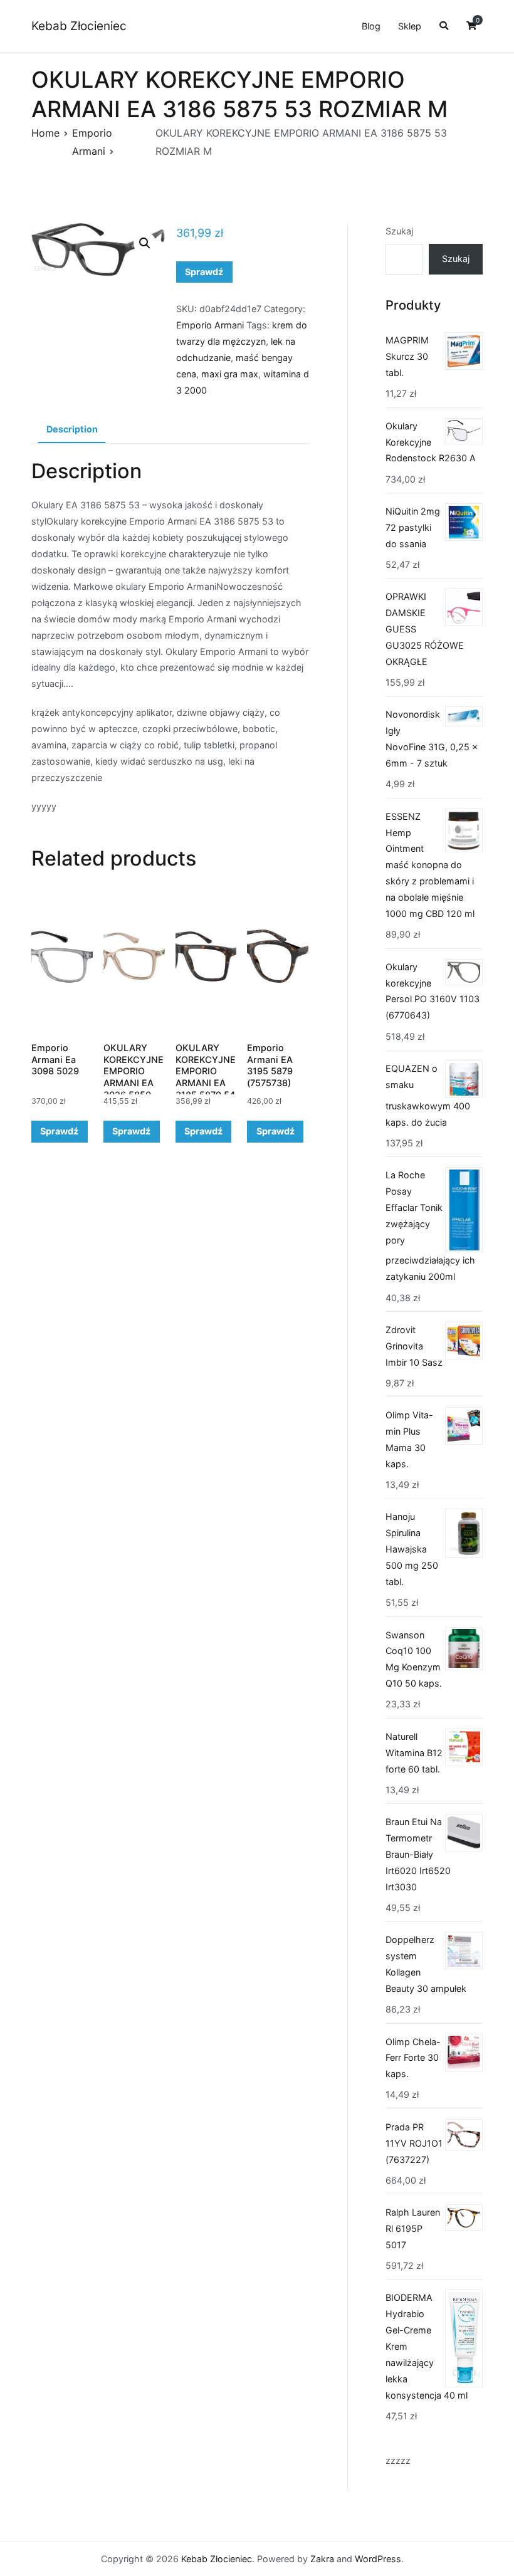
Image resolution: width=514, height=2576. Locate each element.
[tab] (72, 430)
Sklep (410, 26)
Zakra (322, 2559)
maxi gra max (230, 374)
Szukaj (399, 231)
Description (72, 429)
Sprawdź (204, 272)
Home (45, 133)
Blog (371, 26)
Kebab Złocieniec (79, 26)
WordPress (378, 2559)
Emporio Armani (210, 325)
